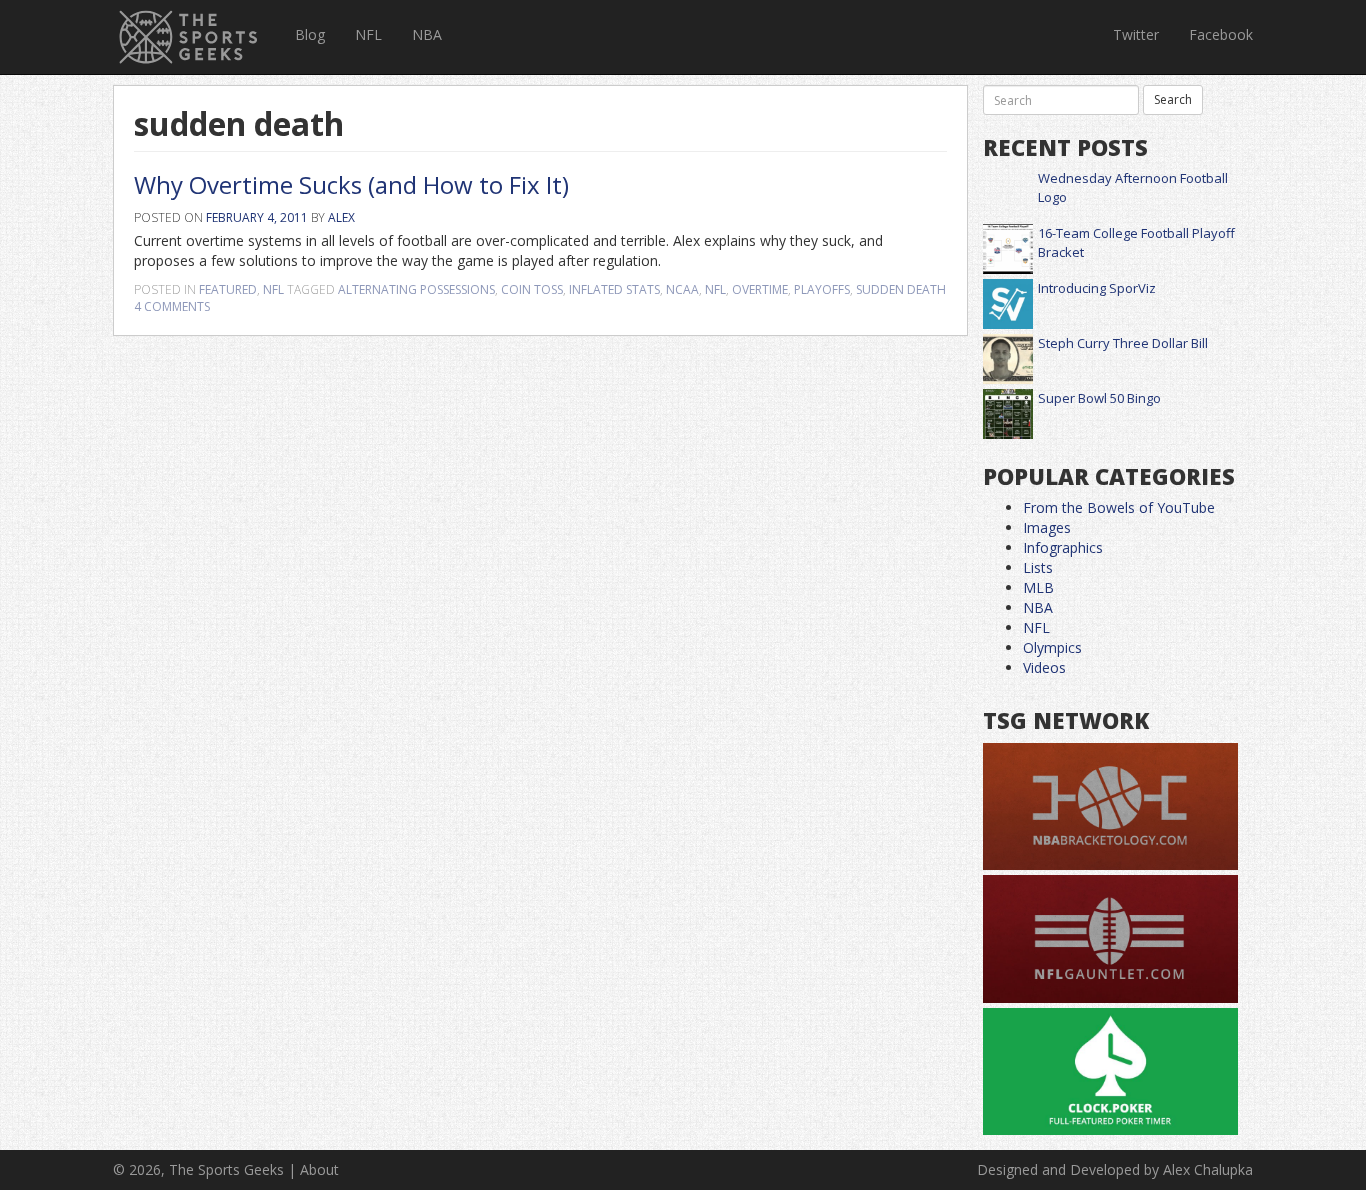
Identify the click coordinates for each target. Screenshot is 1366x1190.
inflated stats (614, 289)
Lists (1038, 567)
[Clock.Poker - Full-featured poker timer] (1110, 1072)
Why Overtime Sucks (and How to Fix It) (351, 184)
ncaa (682, 289)
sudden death (901, 289)
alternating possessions (416, 289)
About (319, 1169)
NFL (368, 34)
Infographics (1063, 547)
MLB (1038, 587)
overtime (760, 289)
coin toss (532, 289)
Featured (228, 289)
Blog (310, 34)
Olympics (1052, 647)
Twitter (1136, 34)
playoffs (822, 289)
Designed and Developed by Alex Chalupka (1115, 1169)
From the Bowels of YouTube (1119, 507)
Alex (341, 217)
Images (1047, 527)
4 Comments (172, 306)
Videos (1044, 667)
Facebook (1221, 34)
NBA (427, 34)
